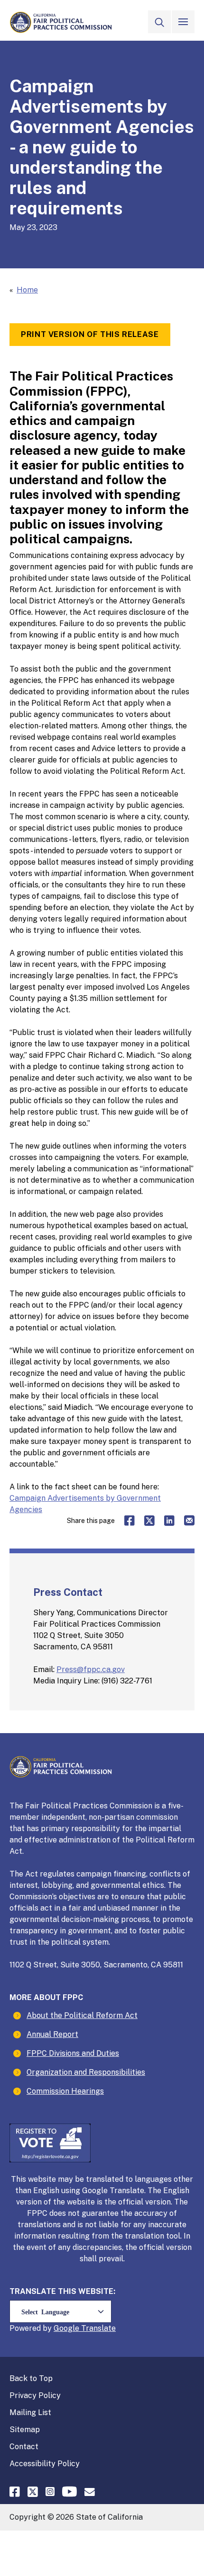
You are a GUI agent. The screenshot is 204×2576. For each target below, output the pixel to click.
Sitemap (25, 2430)
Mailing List (30, 2412)
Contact (24, 2447)
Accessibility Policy (45, 2464)
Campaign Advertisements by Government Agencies (85, 1504)
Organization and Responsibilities (86, 2072)
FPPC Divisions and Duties (73, 2053)
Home (27, 290)
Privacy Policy (35, 2395)
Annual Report (52, 2034)
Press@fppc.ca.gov (91, 1669)
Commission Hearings (65, 2091)
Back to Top (31, 2378)
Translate (98, 2328)
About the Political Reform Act (82, 2015)
